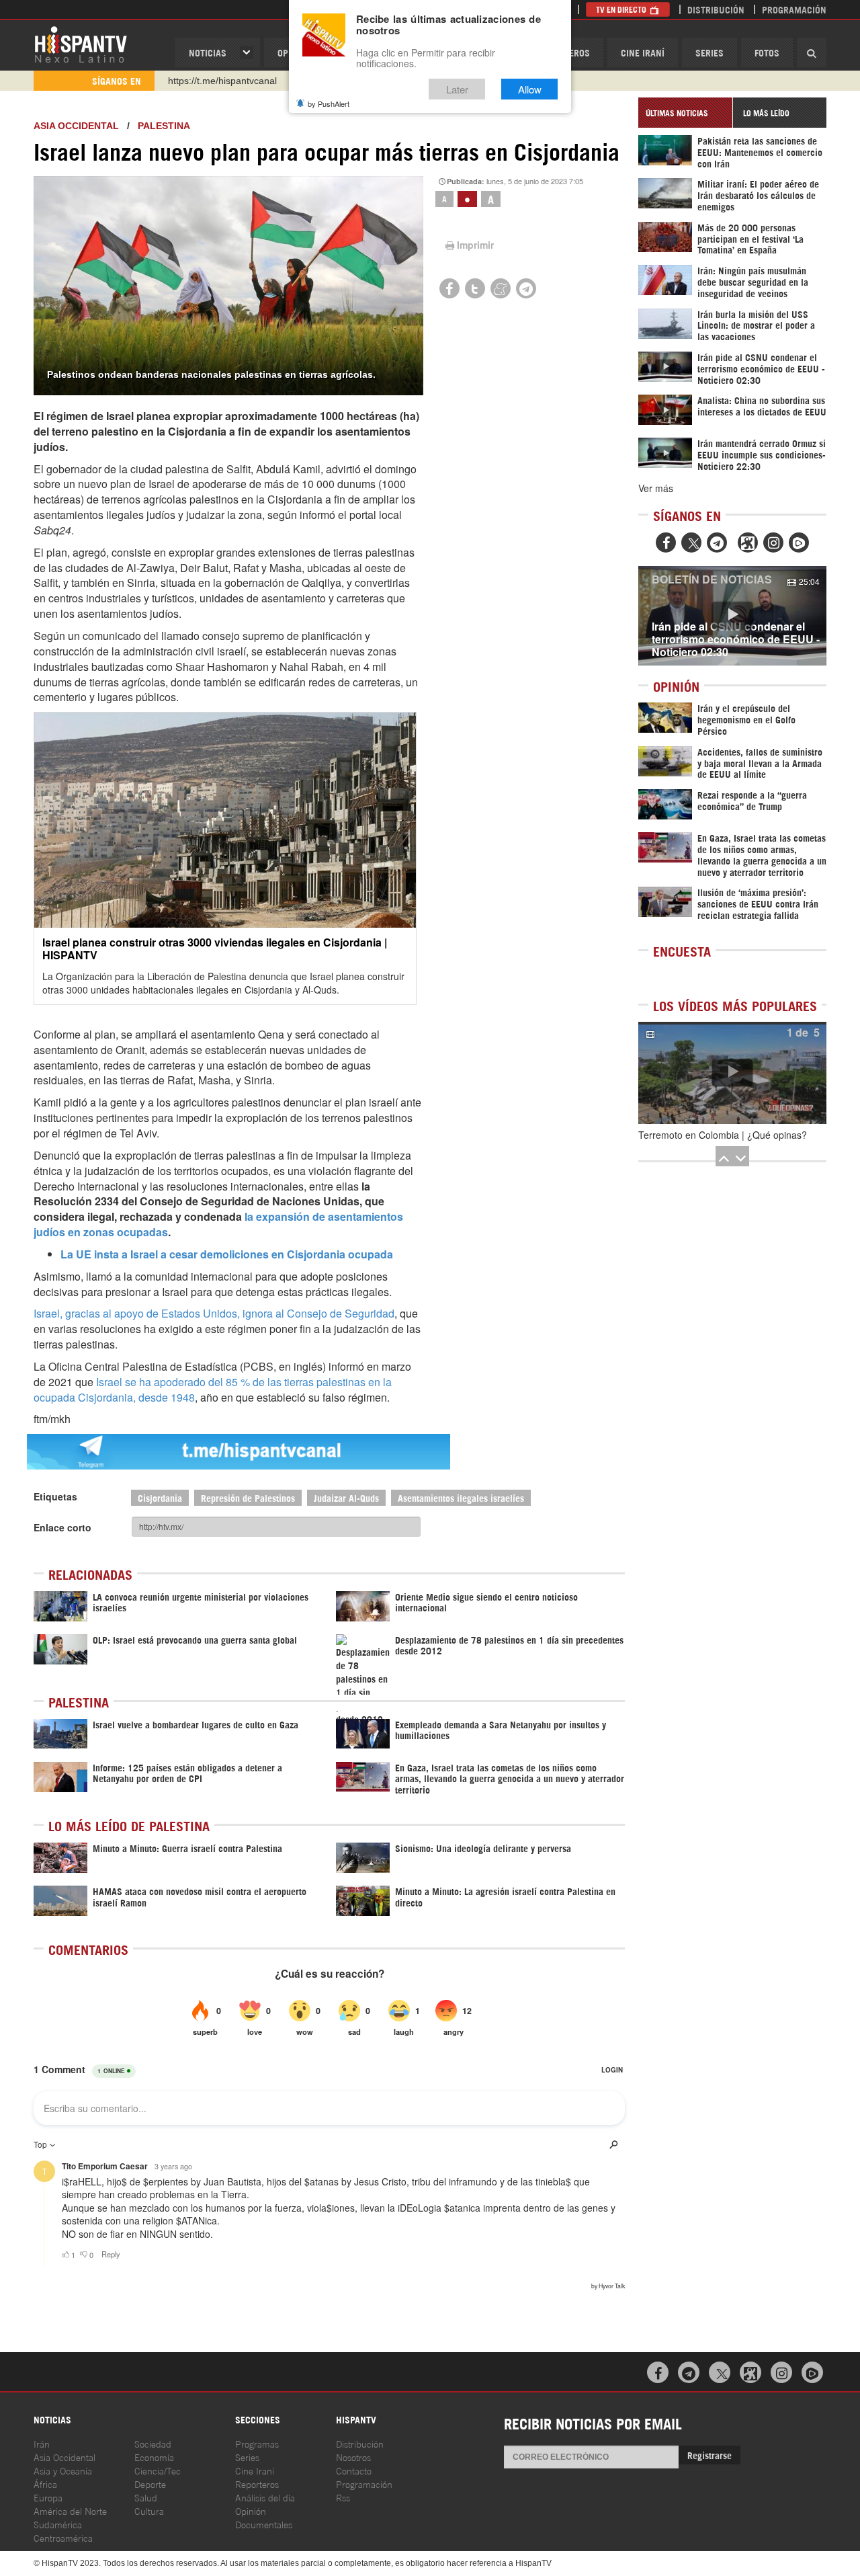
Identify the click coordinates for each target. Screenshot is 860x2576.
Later (457, 89)
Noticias (208, 52)
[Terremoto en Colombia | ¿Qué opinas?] (732, 1073)
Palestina (164, 126)
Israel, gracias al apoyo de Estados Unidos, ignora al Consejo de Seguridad (214, 1313)
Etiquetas (55, 1496)
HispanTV (81, 44)
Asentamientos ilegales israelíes (461, 1497)
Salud (146, 2497)
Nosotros (353, 2457)
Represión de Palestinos (248, 1497)
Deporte (150, 2484)
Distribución (716, 9)
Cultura (149, 2510)
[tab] (685, 113)
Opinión (251, 2510)
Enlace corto (62, 1527)
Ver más (656, 488)
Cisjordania (160, 1497)
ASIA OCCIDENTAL (76, 126)
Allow (530, 89)
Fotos (767, 52)
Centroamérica (63, 2537)
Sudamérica (58, 2524)
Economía (154, 2457)
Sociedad (153, 2443)
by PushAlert (329, 104)
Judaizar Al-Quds (346, 1497)
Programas (257, 2443)
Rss (343, 2497)
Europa (48, 2497)
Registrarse (709, 2455)
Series (709, 52)
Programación (794, 9)
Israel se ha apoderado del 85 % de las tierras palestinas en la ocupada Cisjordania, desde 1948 (213, 1390)
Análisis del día (265, 2497)
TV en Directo (622, 9)
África (45, 2484)
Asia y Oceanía (63, 2470)
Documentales (264, 2524)
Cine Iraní (643, 52)
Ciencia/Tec (158, 2470)
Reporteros (257, 2484)
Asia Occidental (64, 2457)
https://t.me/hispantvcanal (222, 81)
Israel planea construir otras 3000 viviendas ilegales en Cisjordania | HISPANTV (215, 949)
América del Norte (70, 2510)
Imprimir (475, 245)
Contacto (354, 2470)
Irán (42, 2443)
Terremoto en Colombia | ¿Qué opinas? (723, 1135)
